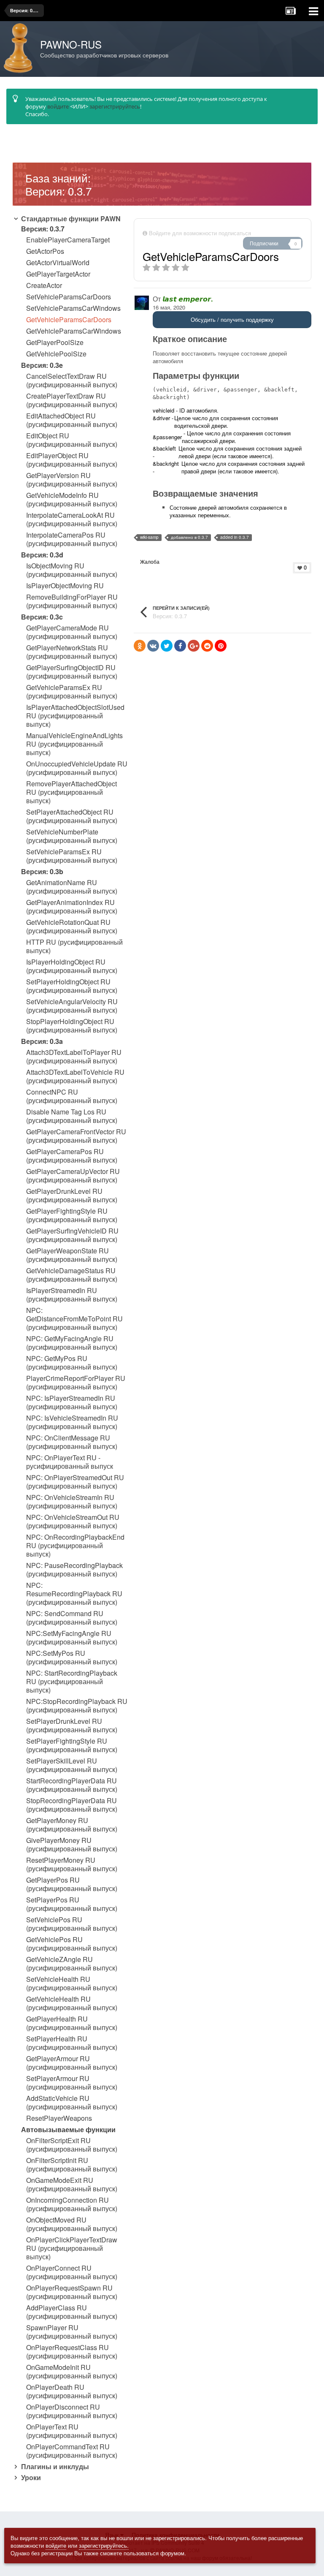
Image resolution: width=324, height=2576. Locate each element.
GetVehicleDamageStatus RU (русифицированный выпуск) (72, 1275)
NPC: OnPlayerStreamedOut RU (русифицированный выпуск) (75, 1482)
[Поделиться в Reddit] (207, 646)
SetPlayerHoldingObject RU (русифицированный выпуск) (72, 986)
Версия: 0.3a (42, 1041)
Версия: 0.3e (42, 365)
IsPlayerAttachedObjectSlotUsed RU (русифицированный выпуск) (75, 716)
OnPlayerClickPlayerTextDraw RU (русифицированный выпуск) (72, 2248)
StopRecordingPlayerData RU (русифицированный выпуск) (72, 1805)
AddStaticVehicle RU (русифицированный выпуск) (72, 2103)
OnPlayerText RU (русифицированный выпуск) (72, 2431)
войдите (58, 106)
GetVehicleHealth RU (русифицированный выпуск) (72, 2003)
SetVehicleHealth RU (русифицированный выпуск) (72, 1984)
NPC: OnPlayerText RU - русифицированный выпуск (70, 1462)
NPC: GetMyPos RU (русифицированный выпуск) (72, 1363)
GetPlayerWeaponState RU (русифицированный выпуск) (72, 1255)
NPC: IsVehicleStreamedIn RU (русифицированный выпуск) (72, 1422)
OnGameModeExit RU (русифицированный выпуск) (72, 2185)
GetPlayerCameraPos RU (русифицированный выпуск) (72, 1156)
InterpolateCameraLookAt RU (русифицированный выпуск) (72, 519)
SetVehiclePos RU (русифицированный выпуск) (72, 1924)
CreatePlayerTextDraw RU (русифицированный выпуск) (72, 400)
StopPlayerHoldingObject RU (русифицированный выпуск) (72, 1026)
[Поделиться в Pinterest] (221, 646)
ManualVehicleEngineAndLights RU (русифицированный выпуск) (74, 744)
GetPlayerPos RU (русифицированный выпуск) (72, 1884)
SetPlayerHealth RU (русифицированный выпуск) (72, 2043)
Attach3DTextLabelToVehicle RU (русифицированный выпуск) (75, 1076)
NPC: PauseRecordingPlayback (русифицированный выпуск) (74, 1570)
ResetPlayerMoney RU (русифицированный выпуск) (72, 1864)
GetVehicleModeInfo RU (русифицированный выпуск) (72, 500)
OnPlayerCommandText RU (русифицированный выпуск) (72, 2451)
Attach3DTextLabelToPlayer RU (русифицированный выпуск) (74, 1057)
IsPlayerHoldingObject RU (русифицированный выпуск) (72, 966)
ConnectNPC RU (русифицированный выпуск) (72, 1096)
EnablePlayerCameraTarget (68, 240)
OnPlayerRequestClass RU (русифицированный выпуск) (72, 2352)
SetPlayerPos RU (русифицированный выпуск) (72, 1904)
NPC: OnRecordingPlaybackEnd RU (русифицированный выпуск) (75, 1546)
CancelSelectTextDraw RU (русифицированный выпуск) (72, 380)
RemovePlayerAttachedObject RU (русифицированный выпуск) (72, 792)
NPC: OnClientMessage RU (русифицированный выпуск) (72, 1442)
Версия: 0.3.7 (43, 229)
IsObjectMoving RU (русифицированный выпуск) (72, 570)
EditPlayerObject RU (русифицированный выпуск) (72, 460)
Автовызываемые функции (68, 2129)
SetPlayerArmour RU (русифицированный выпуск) (72, 2083)
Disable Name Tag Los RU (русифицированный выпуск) (72, 1116)
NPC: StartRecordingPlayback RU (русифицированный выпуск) (72, 1682)
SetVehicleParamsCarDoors (69, 297)
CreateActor (44, 285)
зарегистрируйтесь (115, 106)
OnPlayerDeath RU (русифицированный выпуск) (72, 2391)
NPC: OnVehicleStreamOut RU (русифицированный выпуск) (73, 1522)
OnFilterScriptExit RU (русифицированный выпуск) (72, 2145)
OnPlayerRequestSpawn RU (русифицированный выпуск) (72, 2292)
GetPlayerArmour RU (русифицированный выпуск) (72, 2063)
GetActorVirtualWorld (58, 263)
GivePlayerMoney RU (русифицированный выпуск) (72, 1845)
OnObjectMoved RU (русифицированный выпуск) (72, 2224)
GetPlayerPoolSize (55, 342)
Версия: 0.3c (42, 617)
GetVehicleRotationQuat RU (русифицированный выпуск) (72, 927)
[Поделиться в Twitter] (167, 646)
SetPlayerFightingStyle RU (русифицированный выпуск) (72, 1745)
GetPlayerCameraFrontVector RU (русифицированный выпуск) (76, 1136)
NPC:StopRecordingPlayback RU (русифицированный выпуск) (77, 1706)
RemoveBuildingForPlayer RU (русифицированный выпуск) (72, 601)
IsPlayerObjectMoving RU (65, 586)
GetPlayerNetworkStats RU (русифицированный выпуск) (72, 652)
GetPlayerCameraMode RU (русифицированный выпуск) (72, 632)
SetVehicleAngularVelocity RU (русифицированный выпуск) (72, 1006)
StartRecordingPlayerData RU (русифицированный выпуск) (72, 1785)
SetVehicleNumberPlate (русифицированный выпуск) (72, 836)
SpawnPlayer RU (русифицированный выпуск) (72, 2332)
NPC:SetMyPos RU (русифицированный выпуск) (72, 1658)
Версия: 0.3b (42, 871)
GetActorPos (45, 251)
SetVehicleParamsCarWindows (73, 308)
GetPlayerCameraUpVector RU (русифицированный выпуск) (73, 1176)
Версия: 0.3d (42, 555)
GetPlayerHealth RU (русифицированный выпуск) (72, 2023)
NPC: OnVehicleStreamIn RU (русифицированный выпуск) (72, 1502)
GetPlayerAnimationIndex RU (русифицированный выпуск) (72, 907)
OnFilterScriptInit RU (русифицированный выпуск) (72, 2165)
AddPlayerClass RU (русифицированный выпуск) (72, 2312)
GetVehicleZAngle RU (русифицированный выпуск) (72, 1964)
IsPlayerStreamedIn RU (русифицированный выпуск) (72, 1295)
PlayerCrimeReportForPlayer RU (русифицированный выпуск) (76, 1383)
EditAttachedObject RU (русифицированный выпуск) (72, 420)
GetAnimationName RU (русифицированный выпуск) (72, 887)
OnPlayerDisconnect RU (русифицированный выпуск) (72, 2411)
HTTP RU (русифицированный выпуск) (74, 946)
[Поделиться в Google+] (194, 646)
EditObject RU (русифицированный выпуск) (72, 440)
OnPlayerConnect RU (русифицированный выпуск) (72, 2272)
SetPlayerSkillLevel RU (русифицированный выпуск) (72, 1765)
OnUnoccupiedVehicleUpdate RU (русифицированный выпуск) (77, 768)
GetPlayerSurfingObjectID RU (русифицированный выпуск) (72, 672)
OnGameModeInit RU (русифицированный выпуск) (72, 2372)
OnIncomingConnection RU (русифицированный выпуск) (72, 2204)
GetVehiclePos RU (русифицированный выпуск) (72, 1944)
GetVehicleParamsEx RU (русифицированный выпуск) (72, 692)
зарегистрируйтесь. (104, 2545)
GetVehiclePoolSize (56, 354)
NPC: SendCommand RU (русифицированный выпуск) (72, 1618)
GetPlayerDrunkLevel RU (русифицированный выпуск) (72, 1196)
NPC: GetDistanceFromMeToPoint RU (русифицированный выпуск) (74, 1319)
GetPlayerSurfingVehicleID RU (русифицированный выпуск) (72, 1235)
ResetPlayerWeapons (59, 2118)
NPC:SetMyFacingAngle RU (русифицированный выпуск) (72, 1638)
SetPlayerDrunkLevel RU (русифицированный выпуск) (72, 1725)
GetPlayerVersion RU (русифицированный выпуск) (72, 480)
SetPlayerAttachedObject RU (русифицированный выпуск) (72, 816)
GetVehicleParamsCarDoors (69, 320)
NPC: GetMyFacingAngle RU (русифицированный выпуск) (72, 1343)
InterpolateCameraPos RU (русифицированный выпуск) (72, 539)
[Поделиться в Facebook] (180, 646)
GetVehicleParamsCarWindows (74, 331)
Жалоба (150, 561)
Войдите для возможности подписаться (200, 233)
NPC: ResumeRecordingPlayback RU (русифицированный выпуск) (74, 1594)
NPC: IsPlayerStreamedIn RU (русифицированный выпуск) (72, 1402)
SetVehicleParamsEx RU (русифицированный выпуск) (72, 856)
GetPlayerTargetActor (58, 274)
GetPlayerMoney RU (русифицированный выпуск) (72, 1825)
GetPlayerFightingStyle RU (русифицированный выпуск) (72, 1215)
